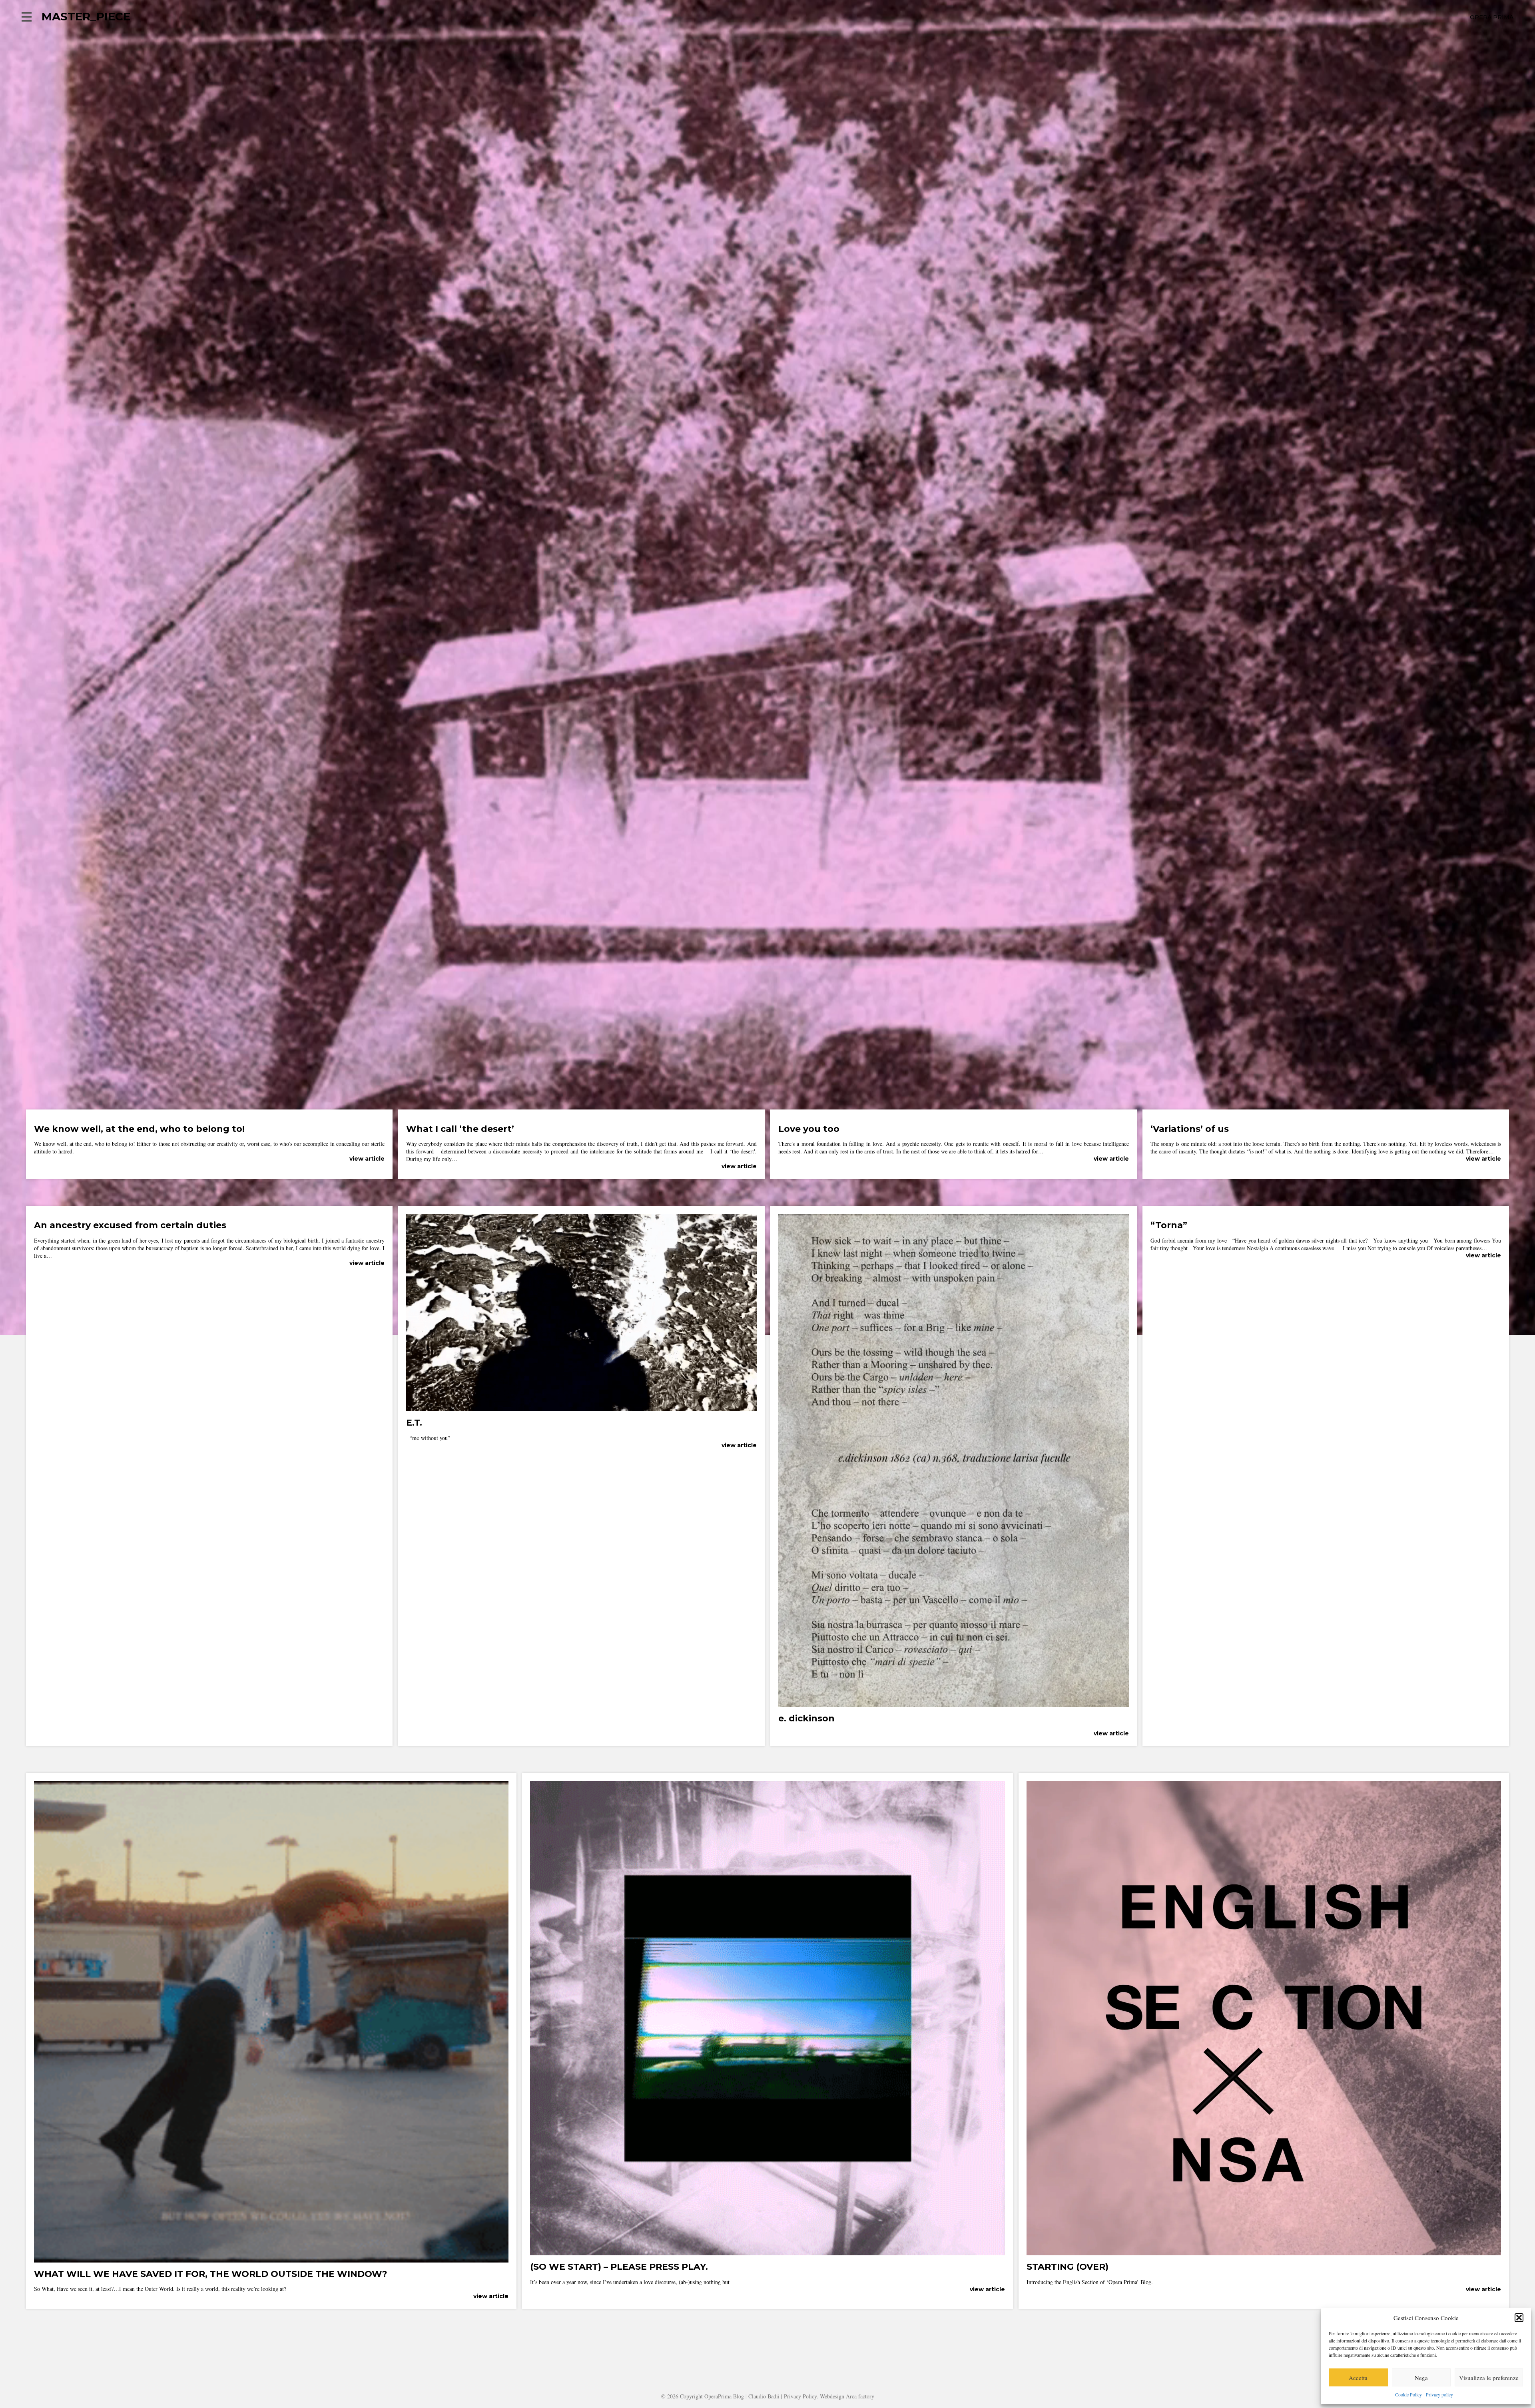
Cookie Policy (1408, 2394)
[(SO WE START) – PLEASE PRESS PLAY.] (767, 2252)
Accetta (1358, 2378)
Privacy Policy (800, 2396)
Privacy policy (1439, 2394)
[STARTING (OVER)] (1264, 2252)
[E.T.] (581, 1407)
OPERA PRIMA (1492, 17)
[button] (1519, 2318)
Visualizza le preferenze (1489, 2378)
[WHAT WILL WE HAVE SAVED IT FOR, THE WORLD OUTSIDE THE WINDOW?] (271, 2259)
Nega (1421, 2378)
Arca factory (860, 2396)
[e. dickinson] (954, 1703)
